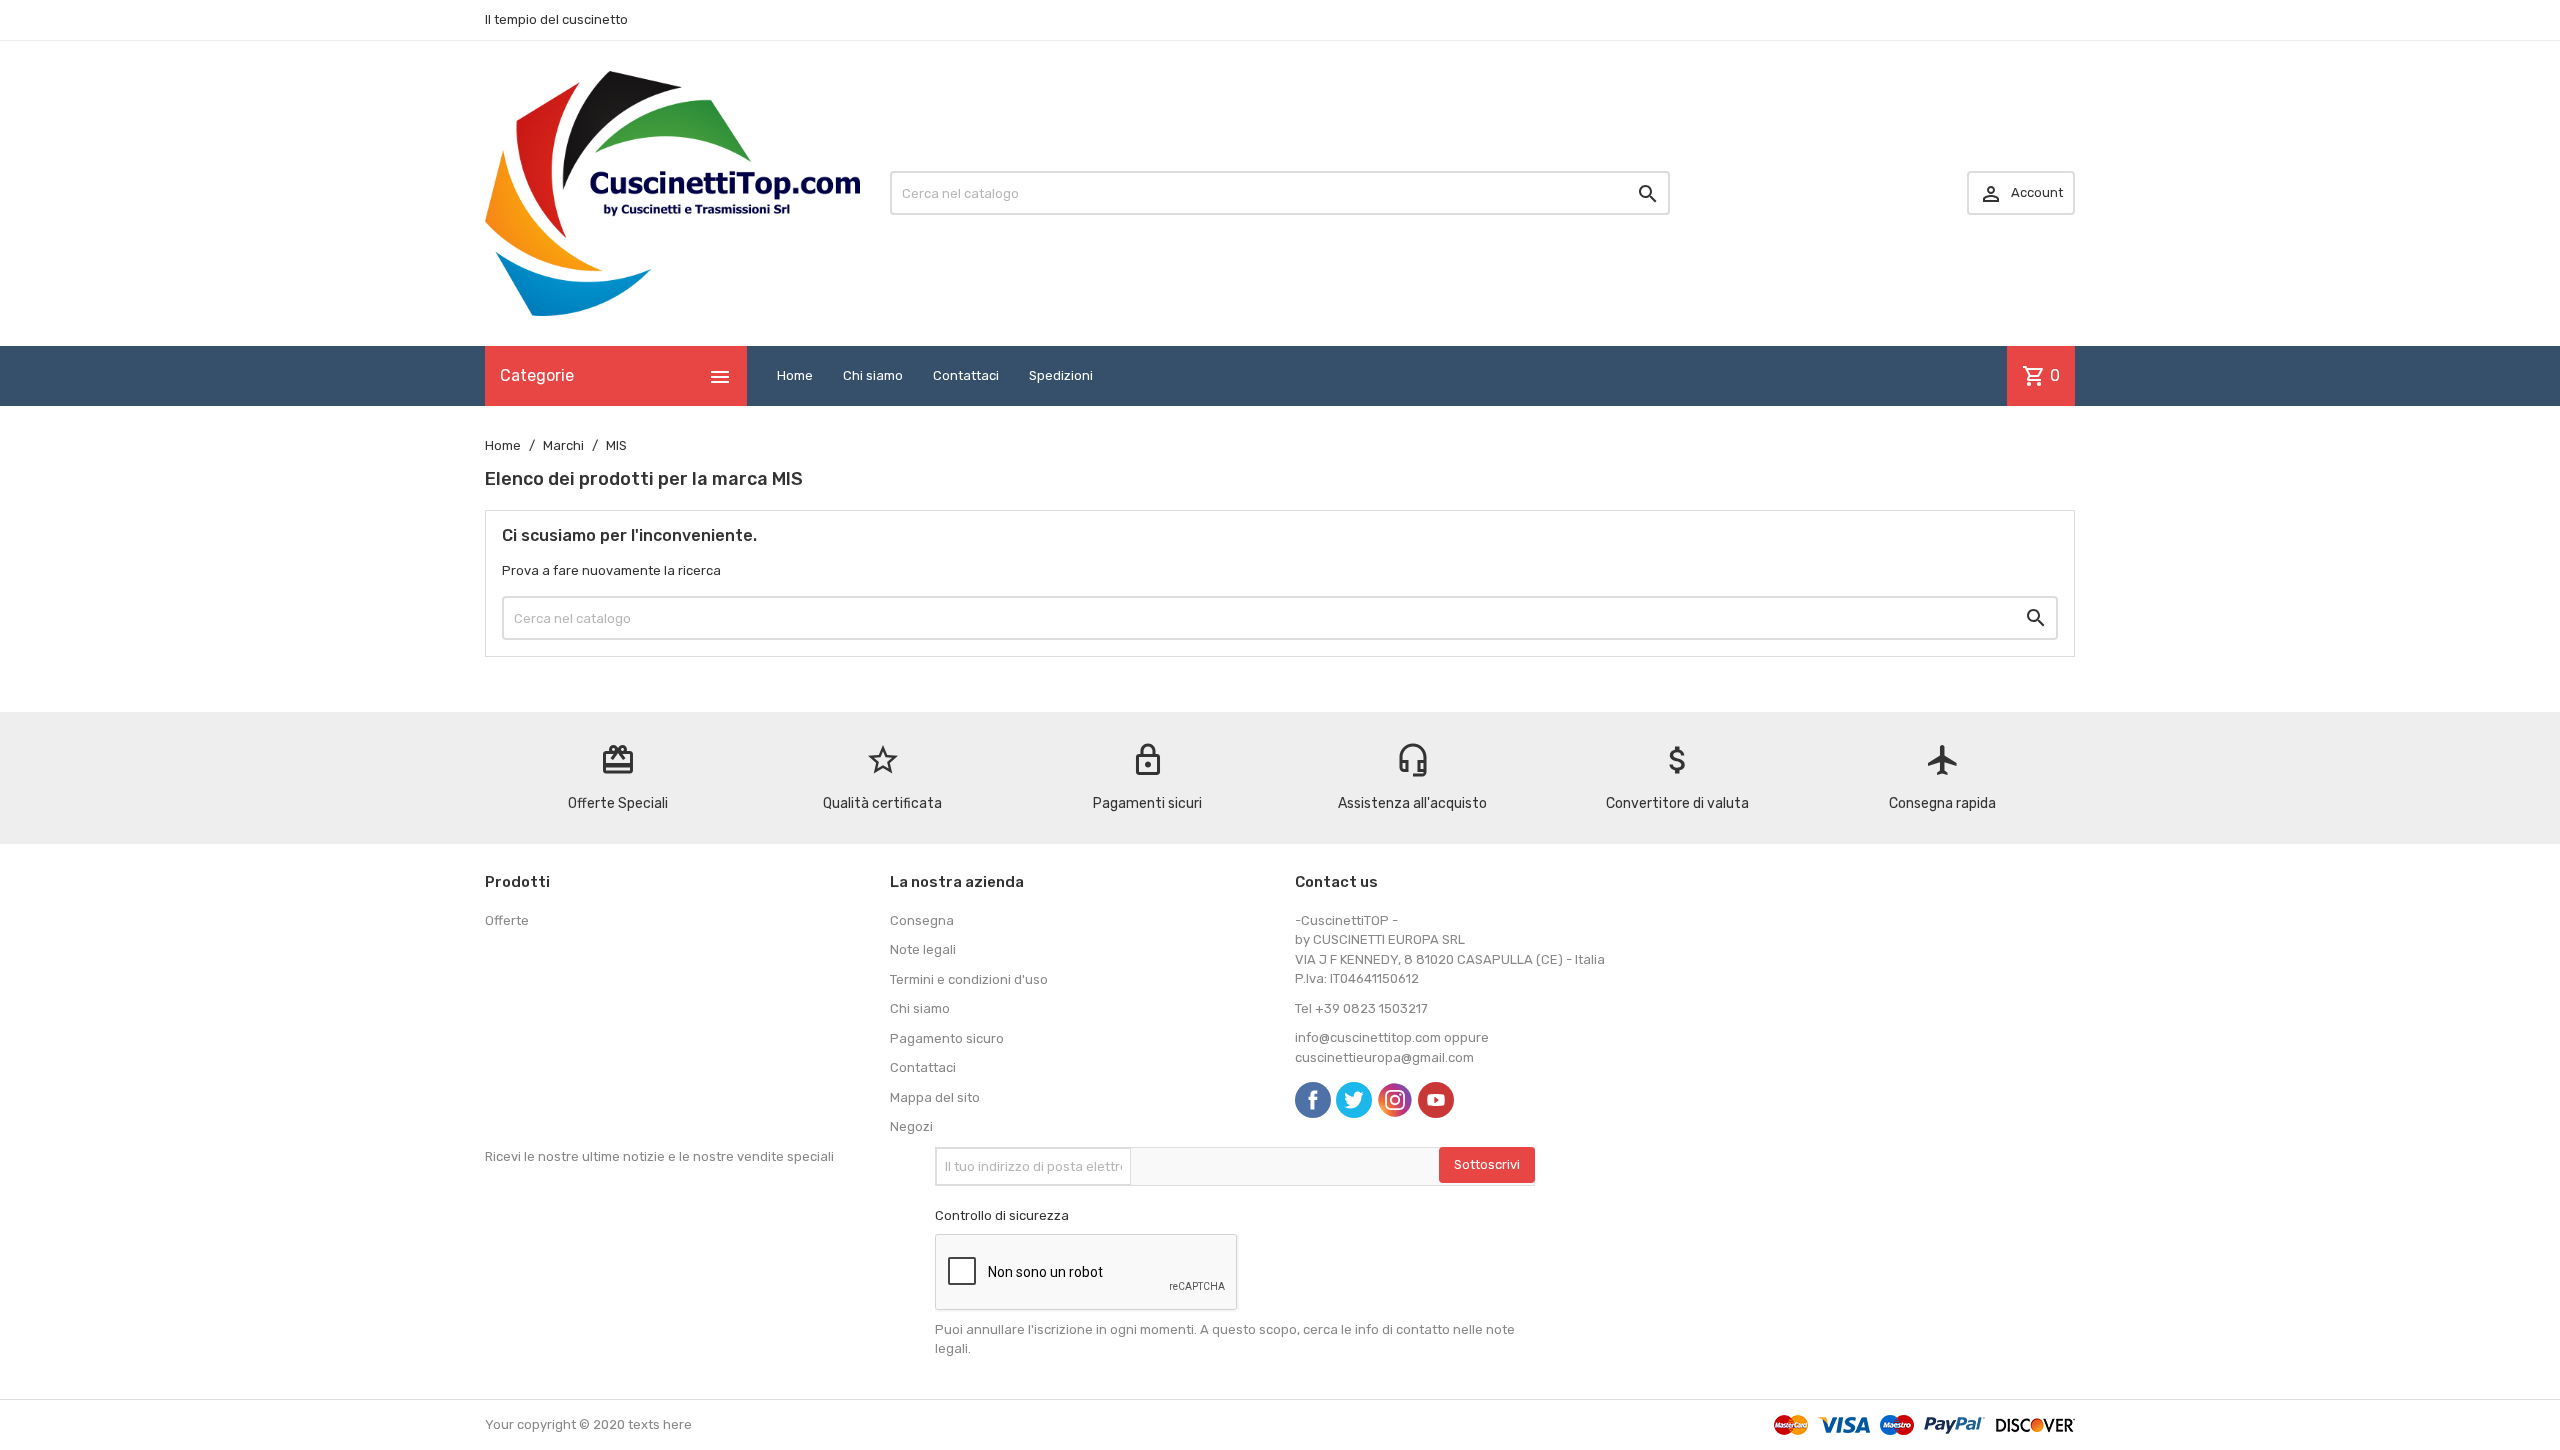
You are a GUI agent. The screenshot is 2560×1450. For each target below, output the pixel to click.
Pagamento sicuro (947, 1038)
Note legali (923, 949)
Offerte (507, 920)
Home (795, 375)
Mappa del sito (935, 1097)
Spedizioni (1061, 375)
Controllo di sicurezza (1002, 1215)
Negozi (911, 1126)
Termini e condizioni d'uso (969, 979)
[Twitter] (1354, 1100)
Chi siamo (873, 375)
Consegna (922, 920)
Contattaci (966, 375)
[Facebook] (1313, 1100)
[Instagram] (1395, 1100)
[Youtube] (1436, 1100)
